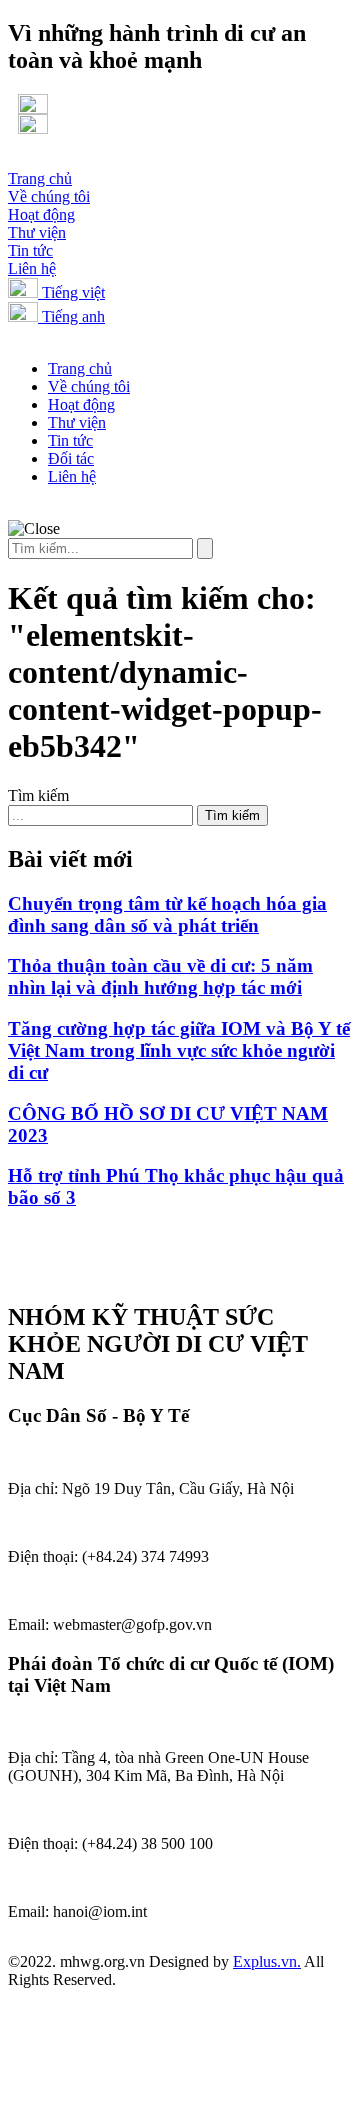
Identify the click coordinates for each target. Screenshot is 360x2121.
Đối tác (71, 458)
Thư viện (37, 232)
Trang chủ (40, 178)
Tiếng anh (71, 316)
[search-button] (205, 548)
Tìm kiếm (38, 795)
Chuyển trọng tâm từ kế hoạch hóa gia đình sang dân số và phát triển (167, 914)
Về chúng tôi (49, 196)
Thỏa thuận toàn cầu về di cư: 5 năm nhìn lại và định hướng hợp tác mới (160, 976)
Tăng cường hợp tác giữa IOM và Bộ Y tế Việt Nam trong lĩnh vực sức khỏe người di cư (179, 1050)
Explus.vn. (267, 1961)
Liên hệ (32, 268)
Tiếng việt (71, 292)
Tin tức (30, 250)
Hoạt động (41, 214)
